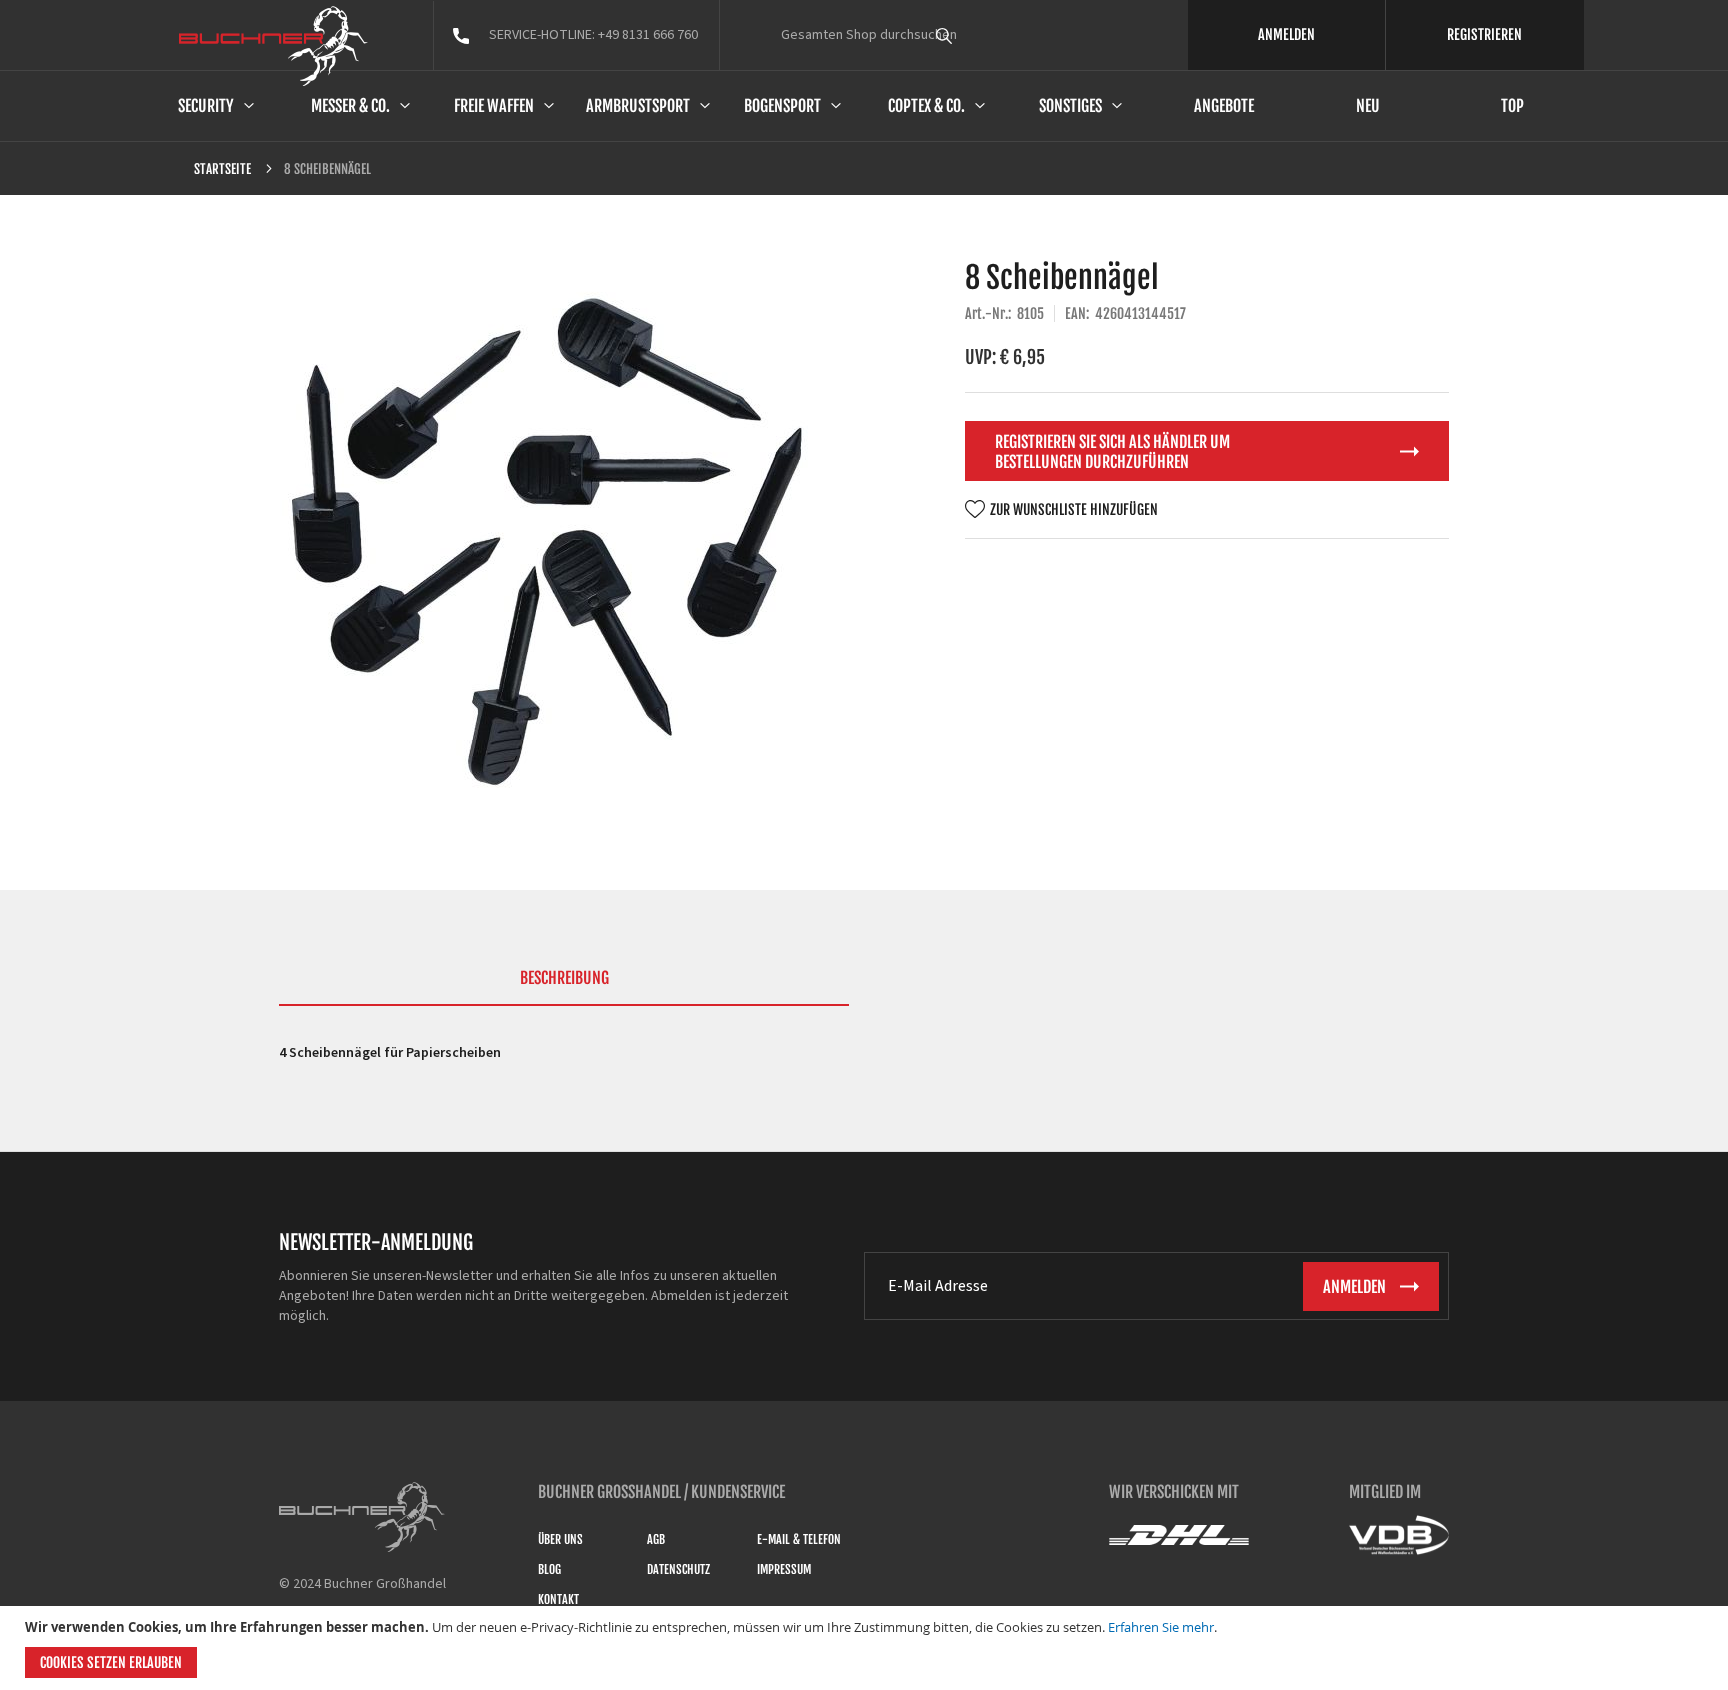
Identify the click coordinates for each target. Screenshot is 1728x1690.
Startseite (222, 169)
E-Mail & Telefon (799, 1539)
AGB (656, 1539)
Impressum (784, 1569)
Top (1512, 106)
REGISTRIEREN (1484, 34)
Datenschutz (678, 1569)
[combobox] (981, 35)
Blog (549, 1569)
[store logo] (273, 46)
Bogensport (782, 106)
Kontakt (558, 1599)
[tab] (564, 987)
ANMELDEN (1286, 34)
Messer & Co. (350, 106)
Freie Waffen (494, 106)
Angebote (1224, 106)
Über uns (560, 1539)
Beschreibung (564, 978)
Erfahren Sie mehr (1161, 1627)
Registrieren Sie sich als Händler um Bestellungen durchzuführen (1112, 452)
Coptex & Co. (926, 106)
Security (206, 106)
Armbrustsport (638, 106)
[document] (866, 1648)
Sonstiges (1070, 106)
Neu (1368, 106)
